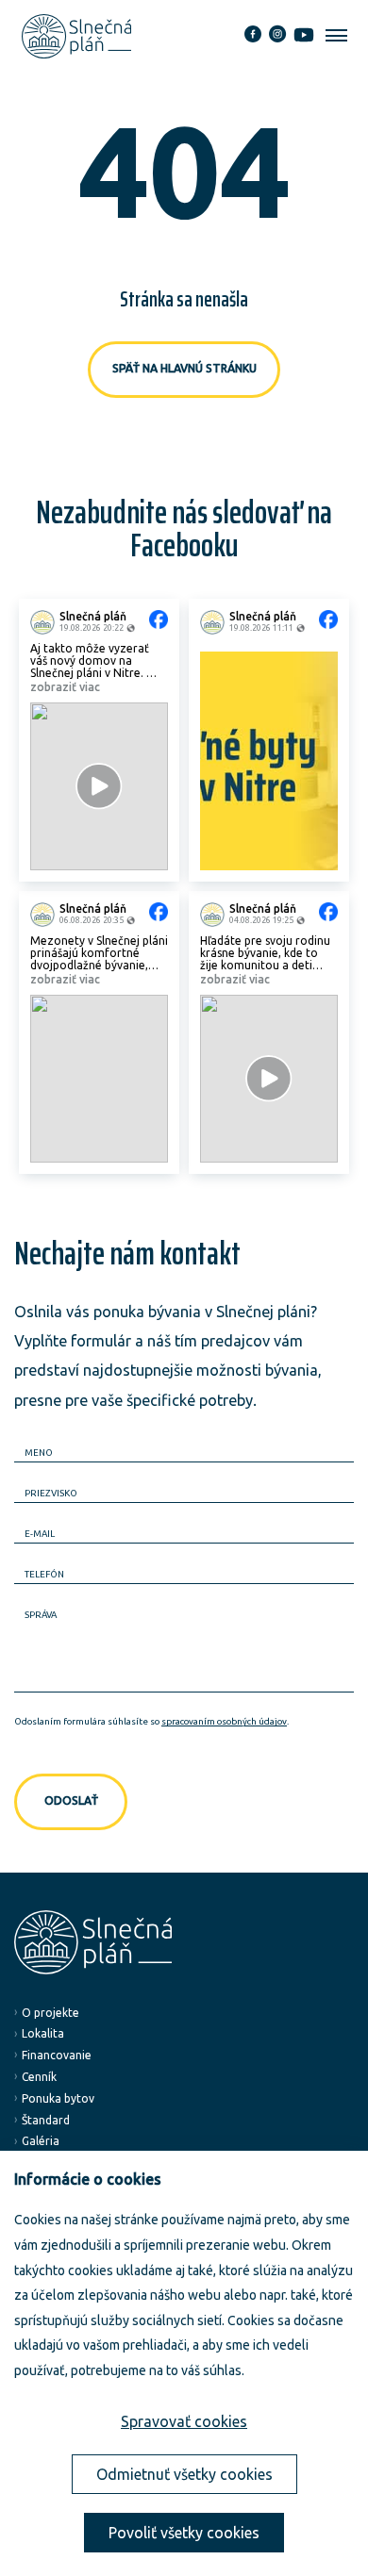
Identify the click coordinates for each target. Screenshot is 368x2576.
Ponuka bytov (58, 2098)
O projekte (50, 2013)
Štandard (46, 2120)
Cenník (39, 2077)
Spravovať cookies (184, 2421)
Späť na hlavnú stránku (184, 368)
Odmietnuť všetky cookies (184, 2474)
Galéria (41, 2141)
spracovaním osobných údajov (224, 1721)
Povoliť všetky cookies (184, 2533)
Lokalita (43, 2033)
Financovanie (57, 2055)
